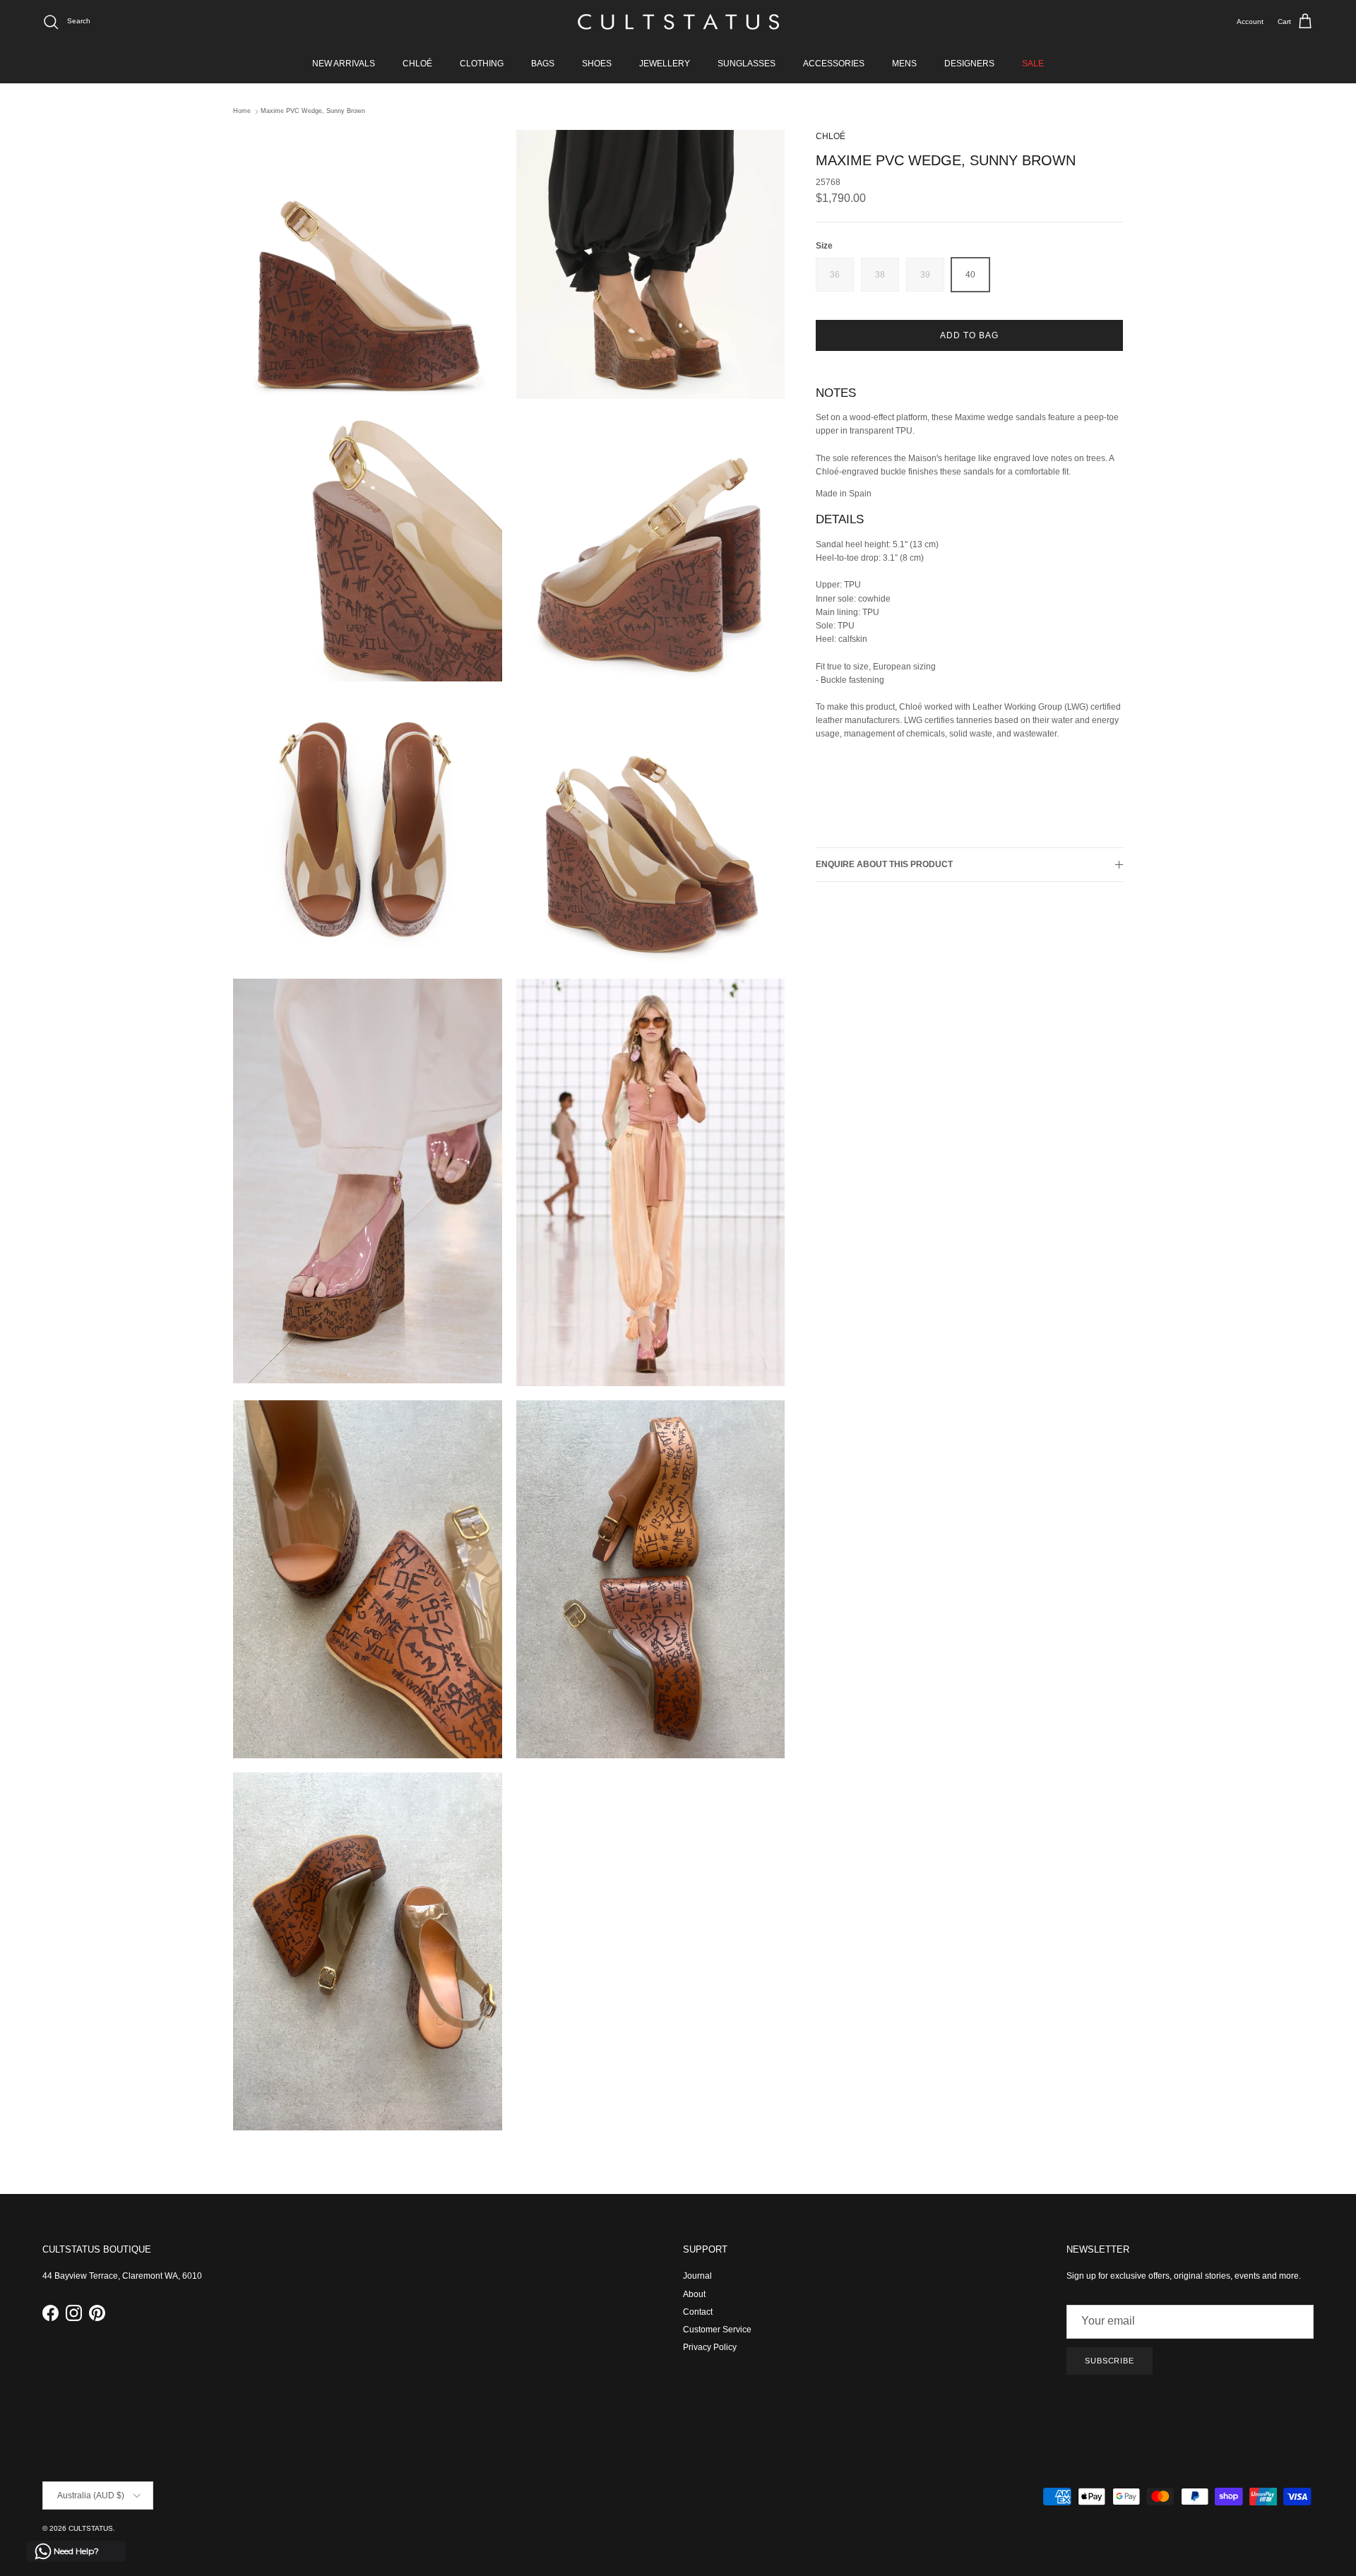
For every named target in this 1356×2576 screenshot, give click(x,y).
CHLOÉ (417, 64)
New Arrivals (344, 64)
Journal (697, 2276)
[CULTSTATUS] (678, 22)
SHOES (597, 64)
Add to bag (969, 335)
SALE (1033, 64)
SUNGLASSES (747, 64)
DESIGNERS (969, 64)
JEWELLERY (665, 64)
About (694, 2294)
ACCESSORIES (834, 64)
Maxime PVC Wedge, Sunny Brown (313, 112)
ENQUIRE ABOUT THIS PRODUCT (884, 865)
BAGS (543, 64)
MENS (904, 64)
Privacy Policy (710, 2347)
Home (242, 112)
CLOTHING (482, 64)
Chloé (831, 136)
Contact (698, 2312)
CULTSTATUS (91, 2528)
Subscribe (1110, 2361)
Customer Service (717, 2330)
